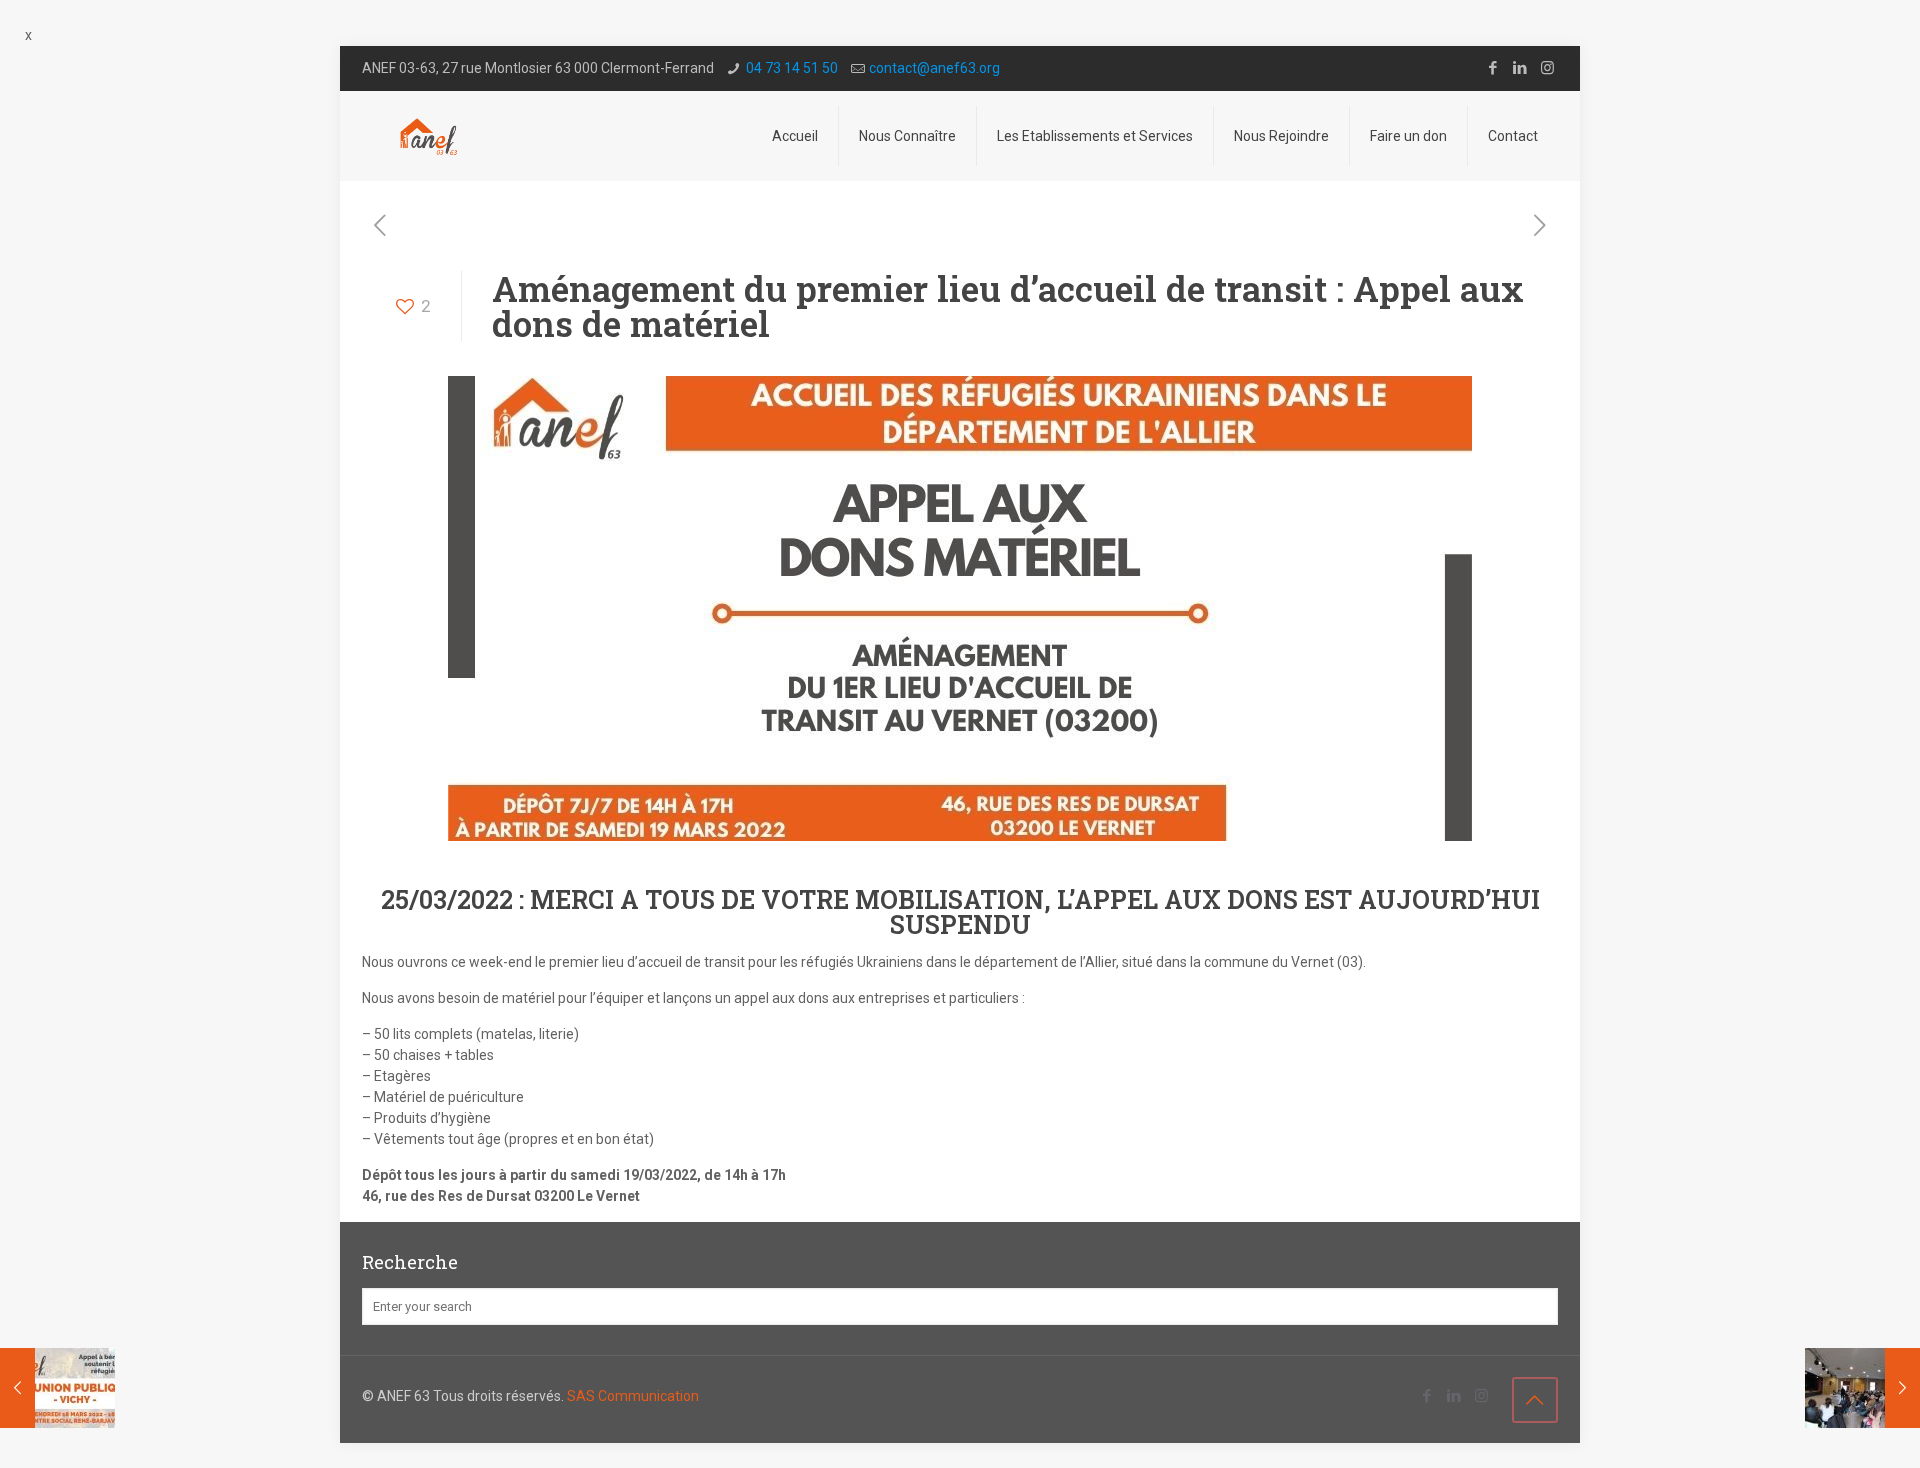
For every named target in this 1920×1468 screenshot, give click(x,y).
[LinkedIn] (1520, 68)
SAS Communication (633, 1396)
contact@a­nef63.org (934, 68)
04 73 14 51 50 (792, 68)
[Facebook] (1493, 68)
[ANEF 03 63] (429, 136)
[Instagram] (1547, 68)
